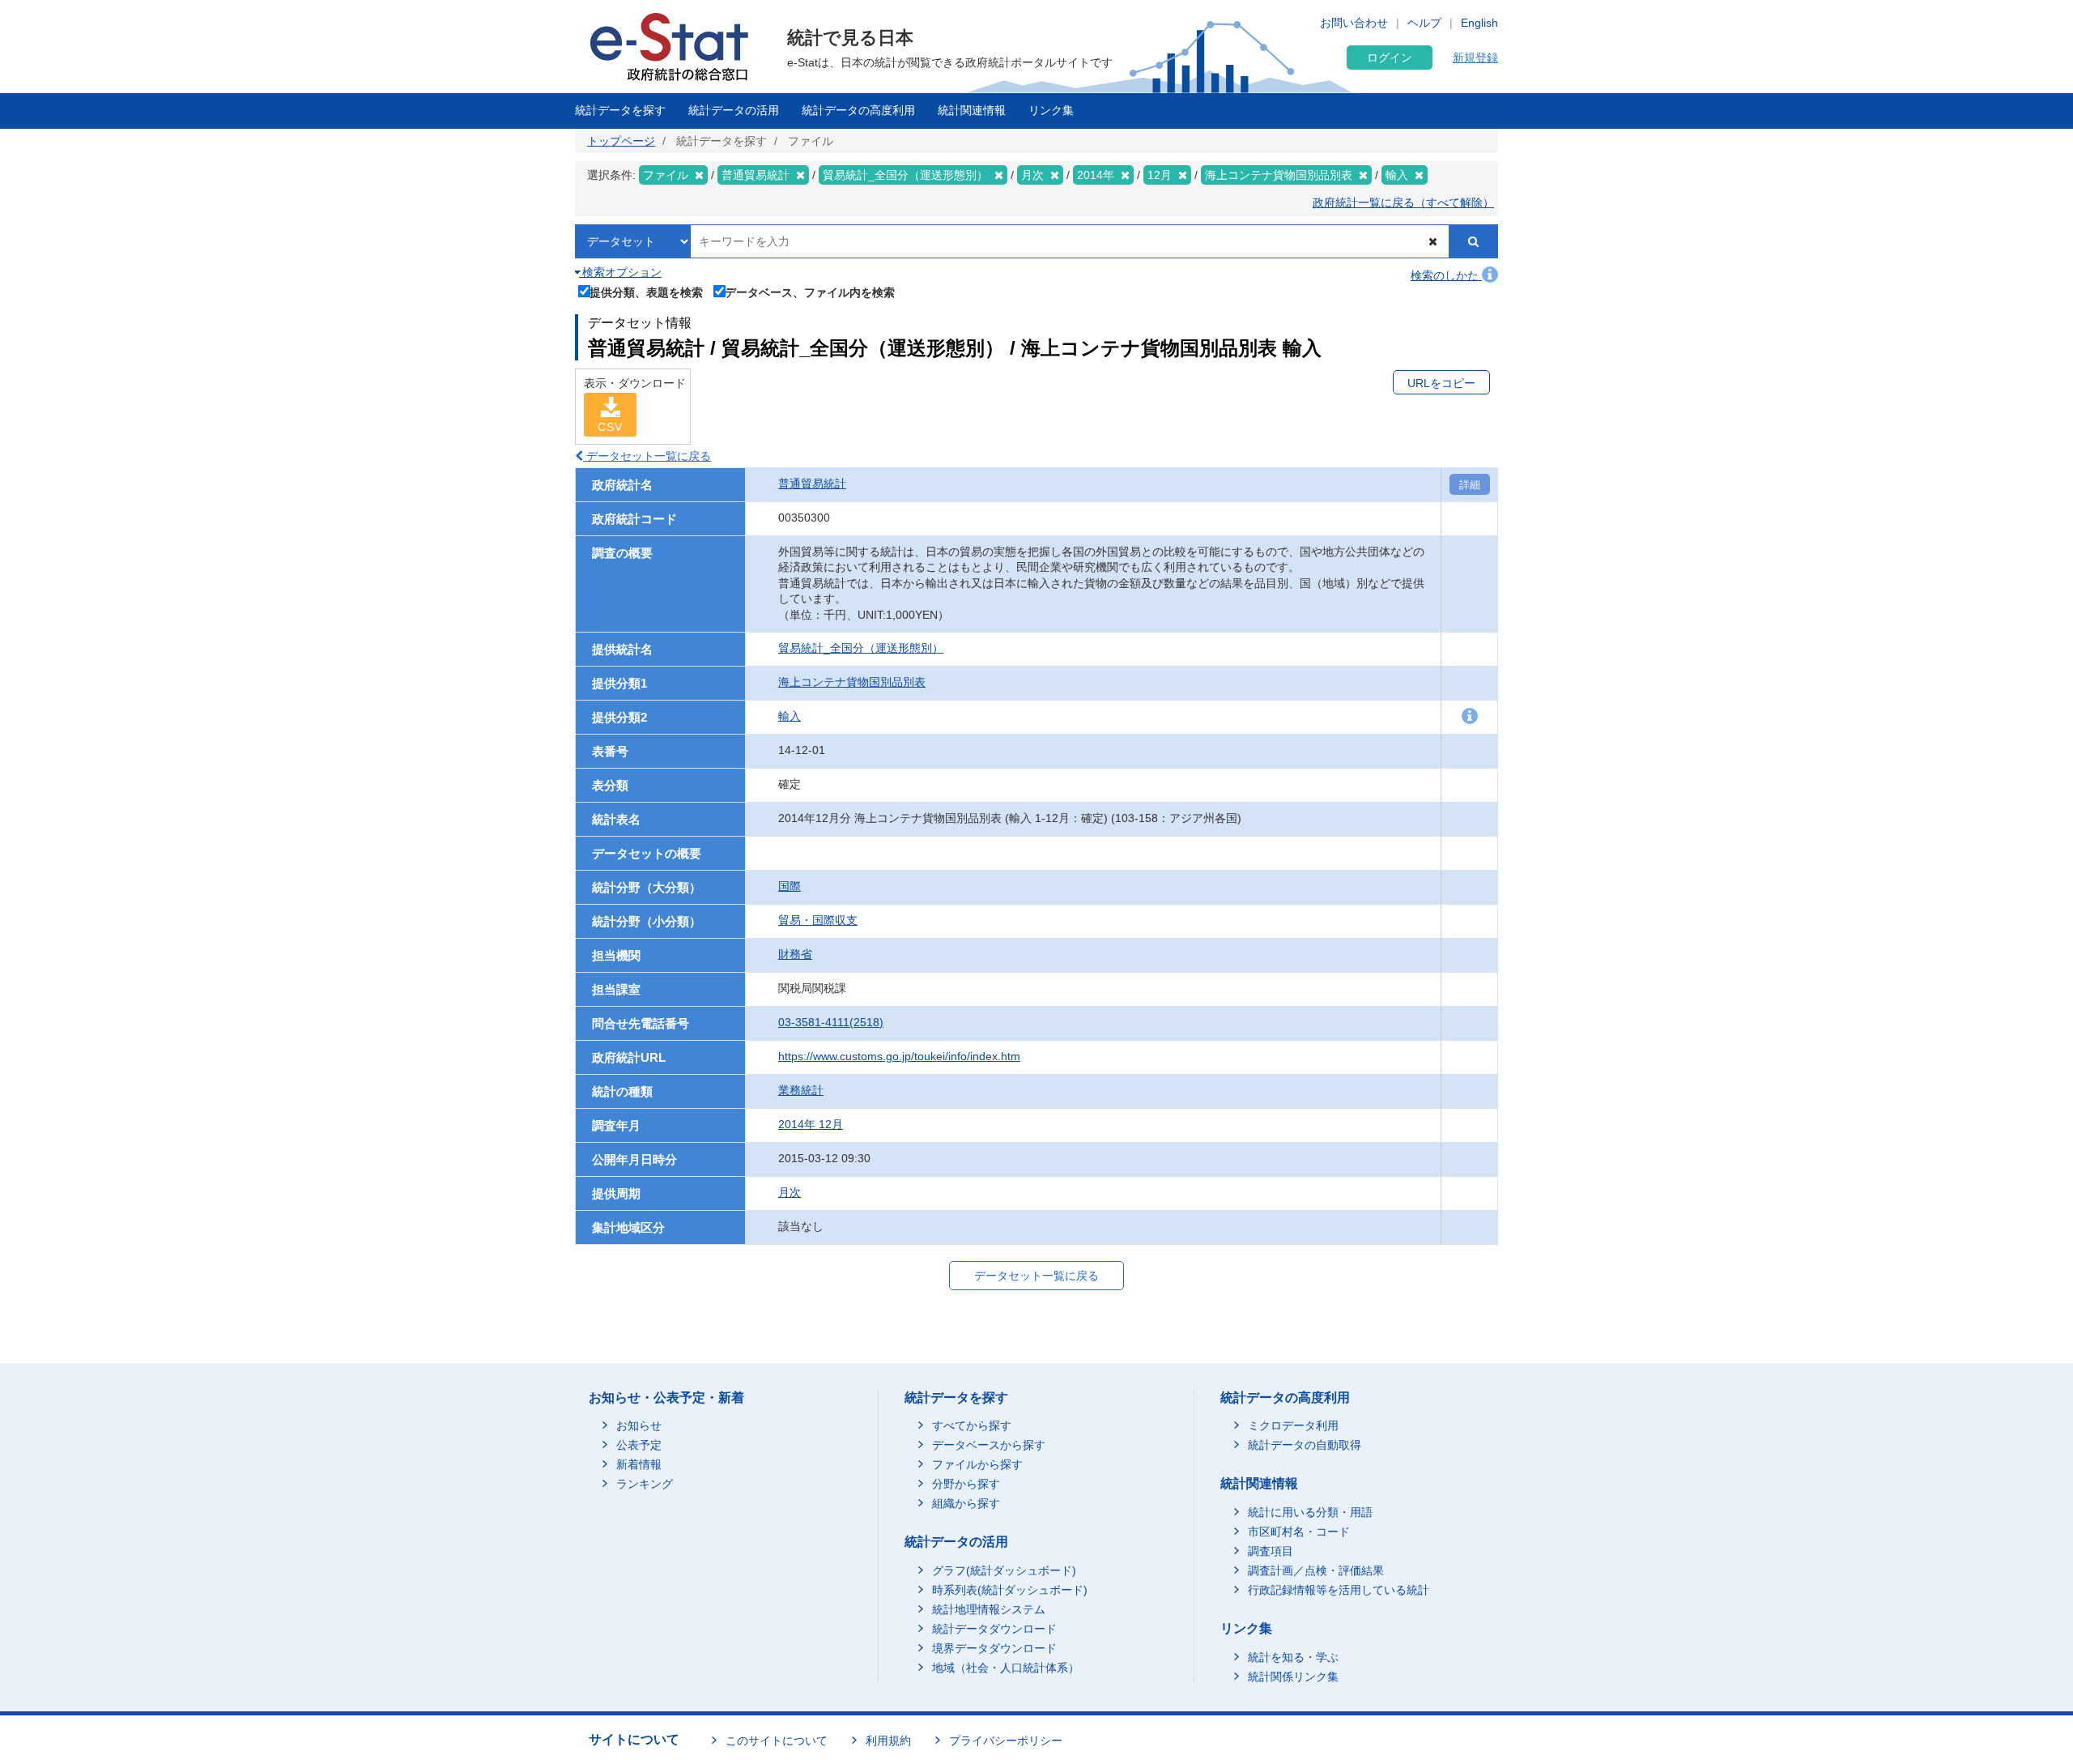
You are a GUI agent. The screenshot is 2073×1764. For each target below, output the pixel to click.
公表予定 (639, 1445)
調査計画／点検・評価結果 (1316, 1570)
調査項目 (1271, 1551)
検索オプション (620, 272)
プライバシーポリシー (1006, 1741)
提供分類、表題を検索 (646, 292)
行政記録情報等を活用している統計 (1339, 1590)
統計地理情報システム (989, 1609)
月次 (790, 1192)
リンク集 (1051, 110)
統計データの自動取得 (1305, 1445)
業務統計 (801, 1090)
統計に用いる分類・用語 (1310, 1512)
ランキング (645, 1484)
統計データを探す (620, 110)
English (1479, 23)
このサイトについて (777, 1741)
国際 (790, 886)
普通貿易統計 (812, 484)
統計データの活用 (734, 110)
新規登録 (1475, 58)
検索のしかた (1446, 275)
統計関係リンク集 (1293, 1677)
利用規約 (888, 1741)
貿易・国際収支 (818, 920)
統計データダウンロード (994, 1629)
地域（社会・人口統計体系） (1006, 1668)
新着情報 (639, 1464)
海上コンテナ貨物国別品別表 (852, 682)
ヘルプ (1424, 23)
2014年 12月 (811, 1124)
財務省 (795, 954)
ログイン (1390, 58)
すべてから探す (972, 1425)
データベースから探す (989, 1445)
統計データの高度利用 (858, 110)
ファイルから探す (977, 1464)
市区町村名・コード (1299, 1532)
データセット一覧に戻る (647, 456)
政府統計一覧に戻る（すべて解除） (1403, 202)
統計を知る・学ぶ (1293, 1657)
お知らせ (639, 1425)
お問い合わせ (1354, 23)
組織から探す (966, 1503)
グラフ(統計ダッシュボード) (1004, 1570)
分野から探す (966, 1484)
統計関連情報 (972, 110)
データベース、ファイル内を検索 (810, 292)
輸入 (790, 716)
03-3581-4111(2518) (831, 1022)
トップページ (621, 141)
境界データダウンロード (994, 1648)
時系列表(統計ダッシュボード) (1010, 1590)
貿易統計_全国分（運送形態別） (861, 648)
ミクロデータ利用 (1293, 1425)
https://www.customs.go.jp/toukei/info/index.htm (899, 1056)
